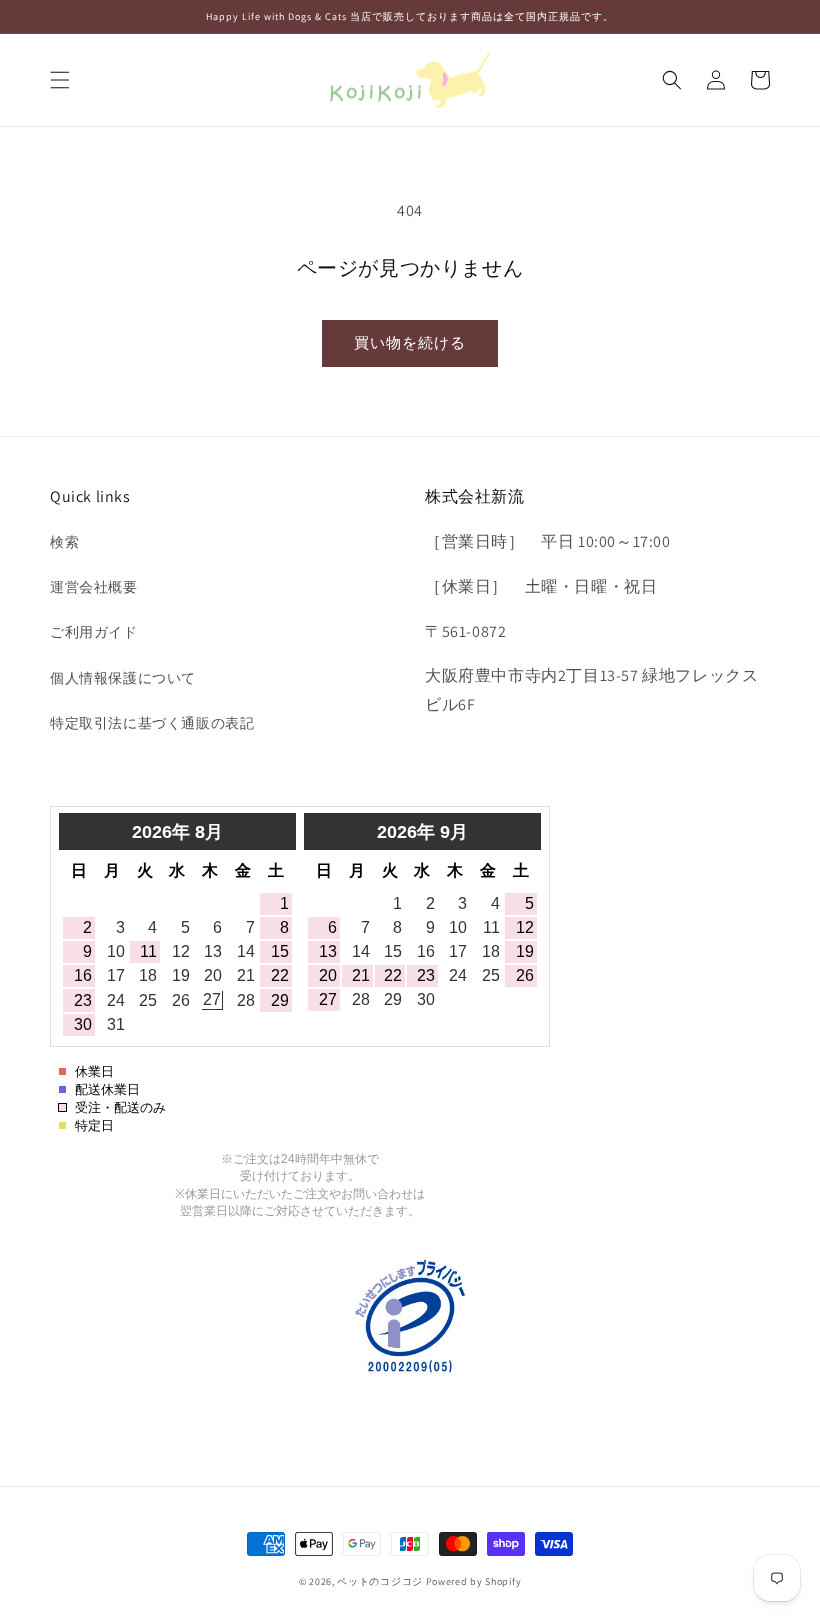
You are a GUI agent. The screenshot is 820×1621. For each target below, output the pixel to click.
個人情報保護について (123, 678)
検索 (64, 542)
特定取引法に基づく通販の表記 (152, 723)
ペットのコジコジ (380, 1581)
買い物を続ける (410, 342)
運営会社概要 (94, 587)
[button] (60, 80)
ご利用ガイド (94, 632)
